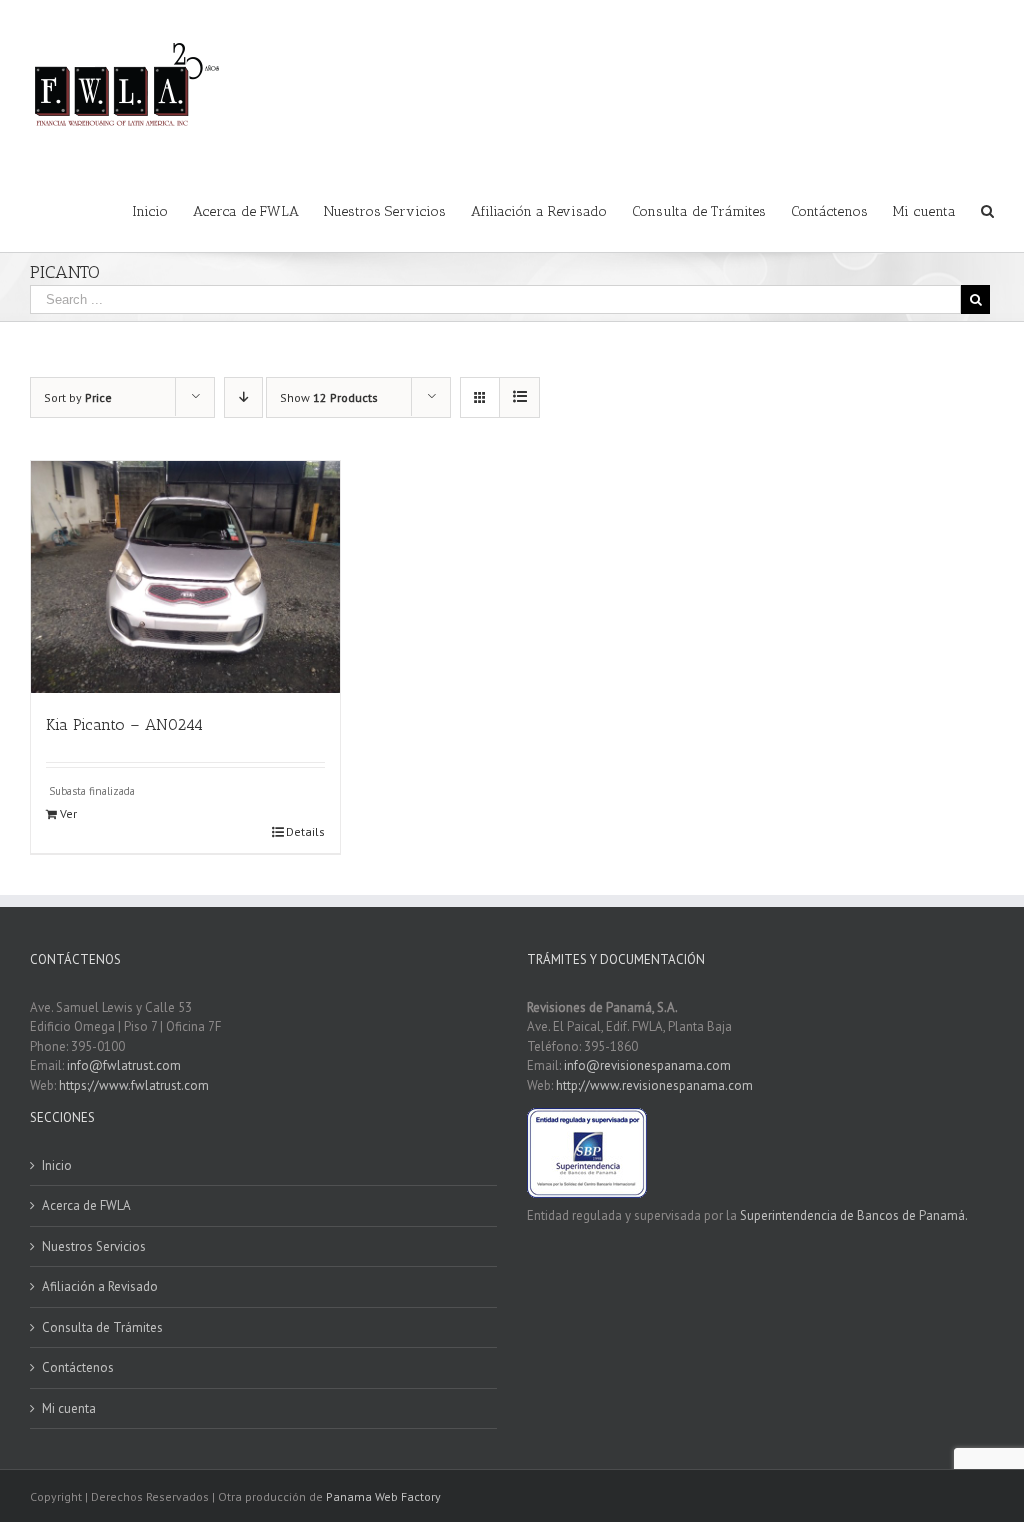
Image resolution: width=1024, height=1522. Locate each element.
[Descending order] (243, 397)
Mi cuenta (69, 1408)
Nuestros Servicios (94, 1246)
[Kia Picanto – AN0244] (185, 577)
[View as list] (519, 397)
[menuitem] (162, 210)
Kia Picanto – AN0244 (124, 724)
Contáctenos (78, 1367)
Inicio (57, 1165)
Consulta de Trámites (102, 1327)
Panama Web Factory (383, 1496)
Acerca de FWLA (86, 1205)
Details (305, 831)
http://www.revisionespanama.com (654, 1085)
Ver (68, 813)
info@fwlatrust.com (124, 1065)
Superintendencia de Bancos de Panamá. (854, 1215)
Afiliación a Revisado (100, 1286)
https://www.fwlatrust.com (134, 1085)
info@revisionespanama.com (647, 1065)
